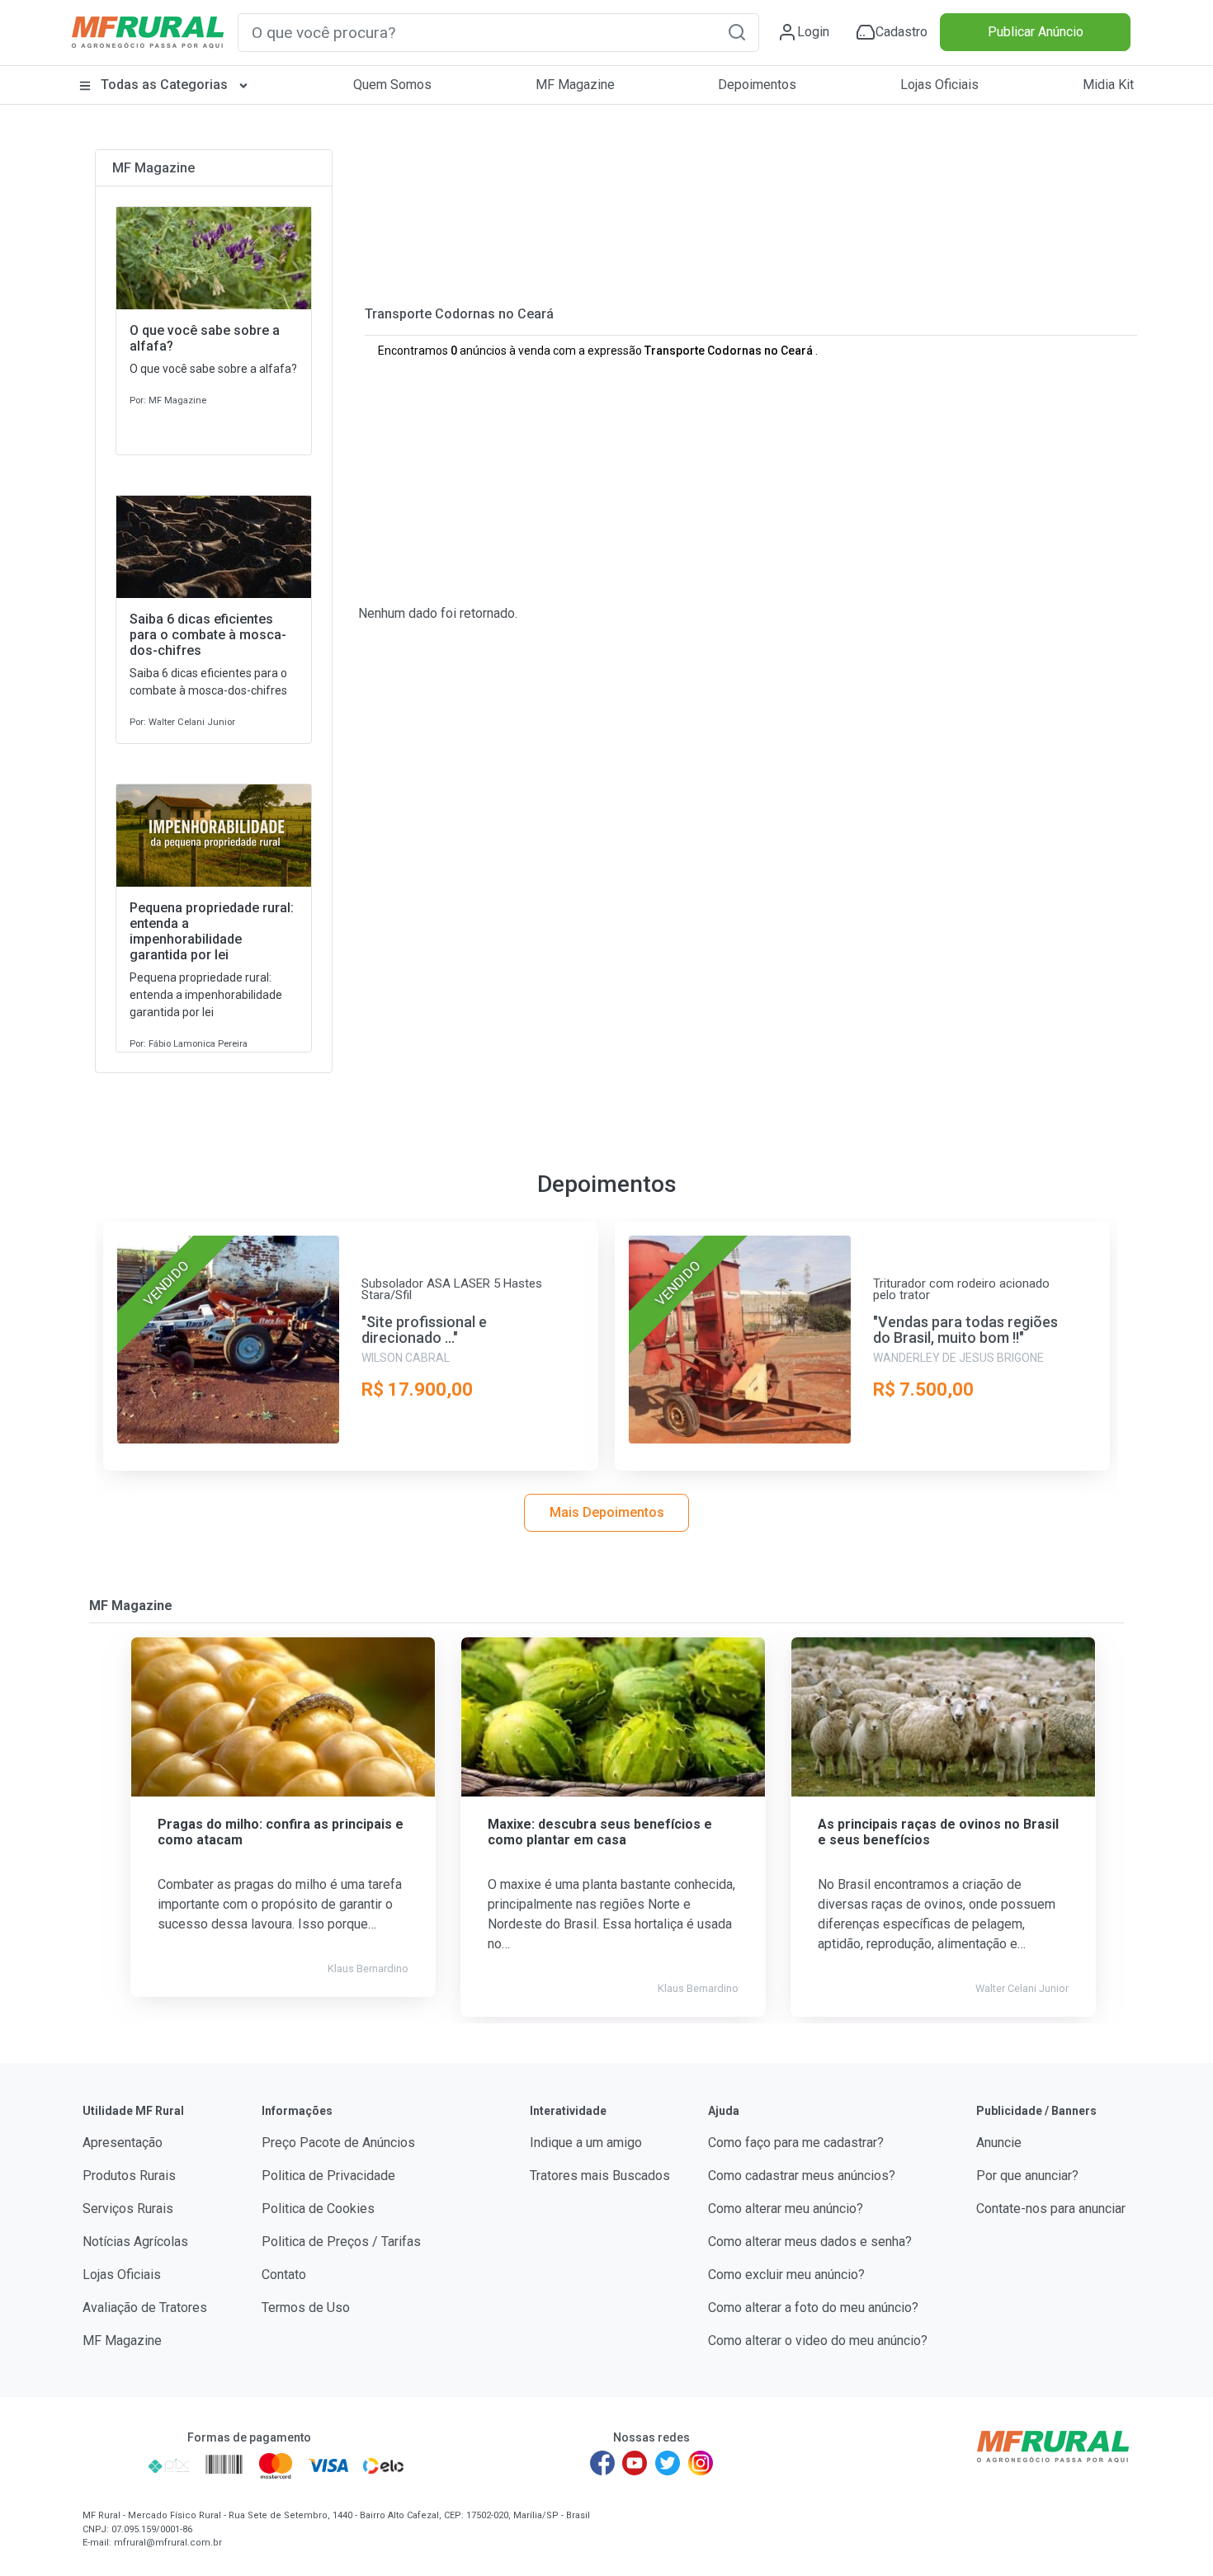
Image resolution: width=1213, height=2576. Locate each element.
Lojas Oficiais (939, 85)
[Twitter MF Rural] (668, 2463)
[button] (737, 32)
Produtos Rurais (129, 2176)
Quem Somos (392, 85)
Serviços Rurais (128, 2209)
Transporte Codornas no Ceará (459, 314)
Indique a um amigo (586, 2143)
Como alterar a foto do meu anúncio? (813, 2308)
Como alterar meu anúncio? (786, 2209)
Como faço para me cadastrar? (796, 2143)
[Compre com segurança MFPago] (110, 2465)
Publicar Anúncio (1036, 32)
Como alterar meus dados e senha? (810, 2242)
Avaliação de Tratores (145, 2308)
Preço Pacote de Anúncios (338, 2143)
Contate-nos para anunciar (1051, 2209)
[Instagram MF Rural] (701, 2463)
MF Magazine (575, 85)
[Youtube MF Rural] (635, 2463)
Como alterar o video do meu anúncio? (818, 2341)
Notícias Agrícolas (135, 2242)
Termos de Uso (306, 2308)
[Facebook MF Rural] (602, 2463)
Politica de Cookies (318, 2209)
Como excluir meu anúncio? (786, 2275)
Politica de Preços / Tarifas (341, 2242)
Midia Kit (1108, 85)
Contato (284, 2275)
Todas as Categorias (164, 85)
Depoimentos (757, 85)
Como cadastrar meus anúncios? (802, 2176)
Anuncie (999, 2143)
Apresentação (123, 2143)
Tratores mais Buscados (600, 2176)
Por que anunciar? (1027, 2176)
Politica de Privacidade (328, 2176)
